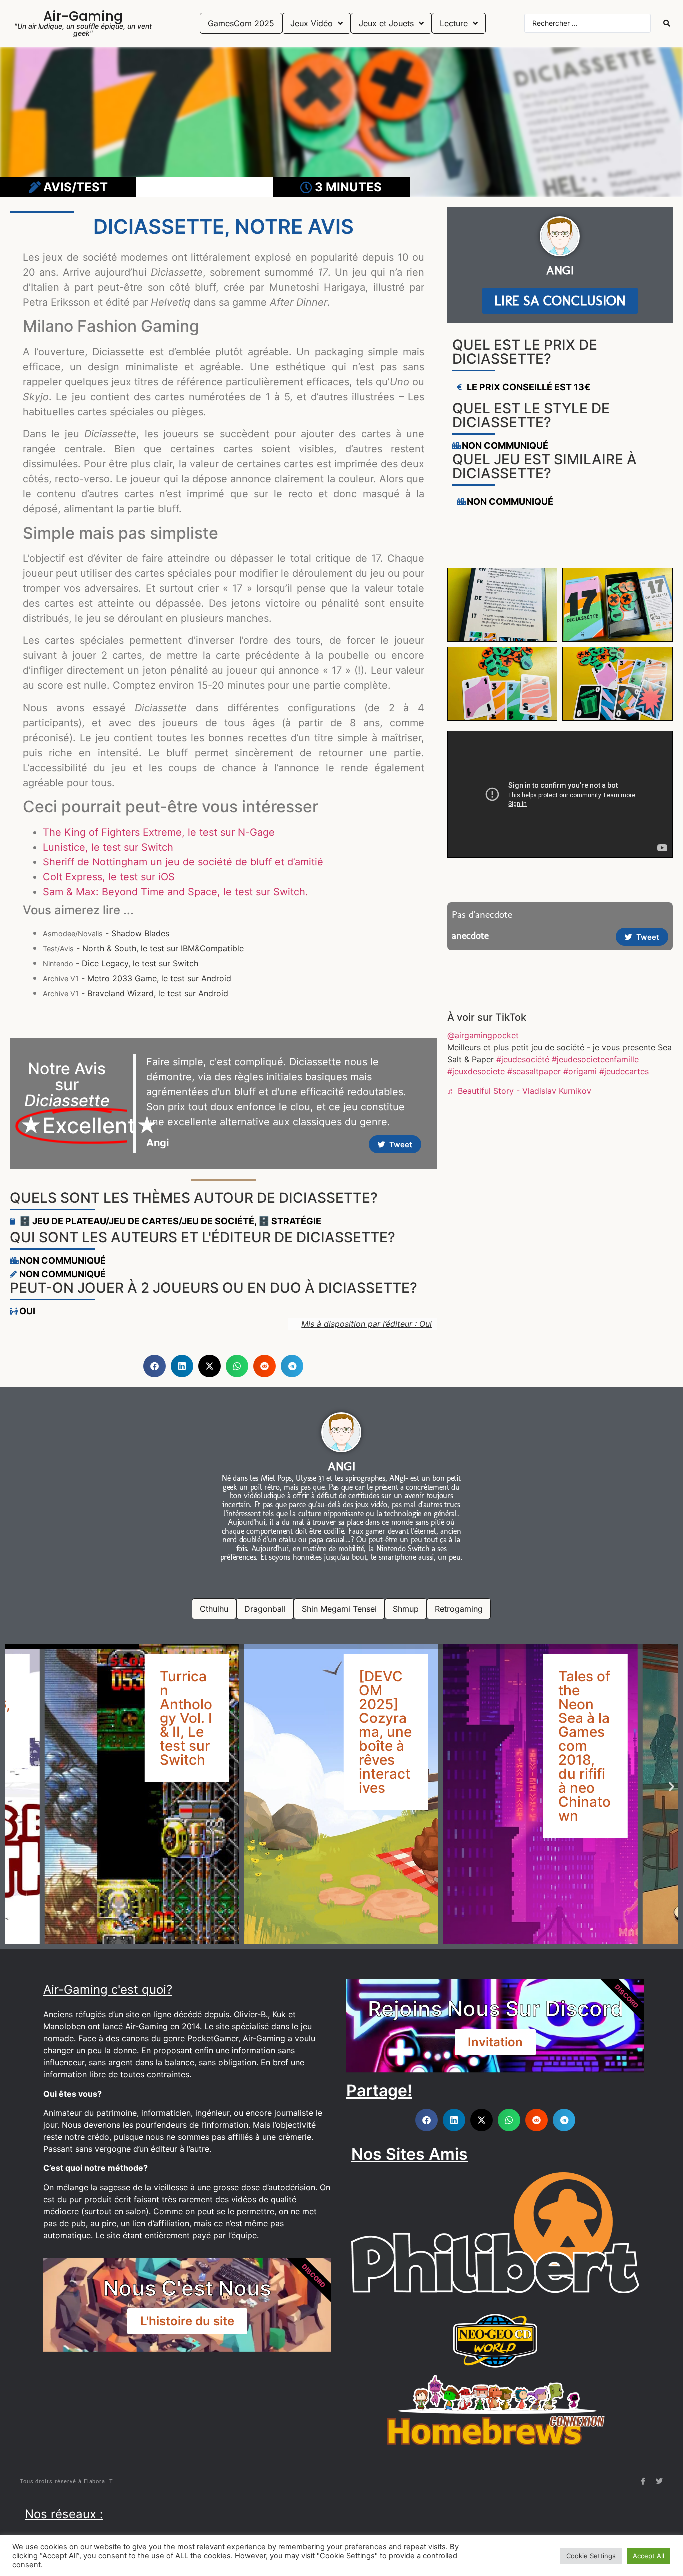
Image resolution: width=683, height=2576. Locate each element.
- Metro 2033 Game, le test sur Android (137, 978)
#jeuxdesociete (476, 1071)
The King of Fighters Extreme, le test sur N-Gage (159, 832)
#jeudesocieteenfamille (595, 1059)
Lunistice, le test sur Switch (108, 847)
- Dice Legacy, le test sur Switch (121, 963)
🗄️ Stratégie (290, 1221)
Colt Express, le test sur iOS (109, 877)
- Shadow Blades (106, 933)
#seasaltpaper (534, 1071)
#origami (580, 1071)
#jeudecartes (624, 1071)
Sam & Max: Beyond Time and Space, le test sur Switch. (176, 892)
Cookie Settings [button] (591, 2556)
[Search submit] (667, 23)
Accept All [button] (649, 2556)
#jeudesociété (523, 1059)
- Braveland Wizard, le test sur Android (136, 993)
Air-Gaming (83, 16)
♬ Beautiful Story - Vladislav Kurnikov (519, 1091)
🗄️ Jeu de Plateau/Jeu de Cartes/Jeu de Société (137, 1221)
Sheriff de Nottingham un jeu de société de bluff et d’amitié (183, 862)
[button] (155, 1366)
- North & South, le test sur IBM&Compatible (143, 948)
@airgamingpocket (483, 1035)
